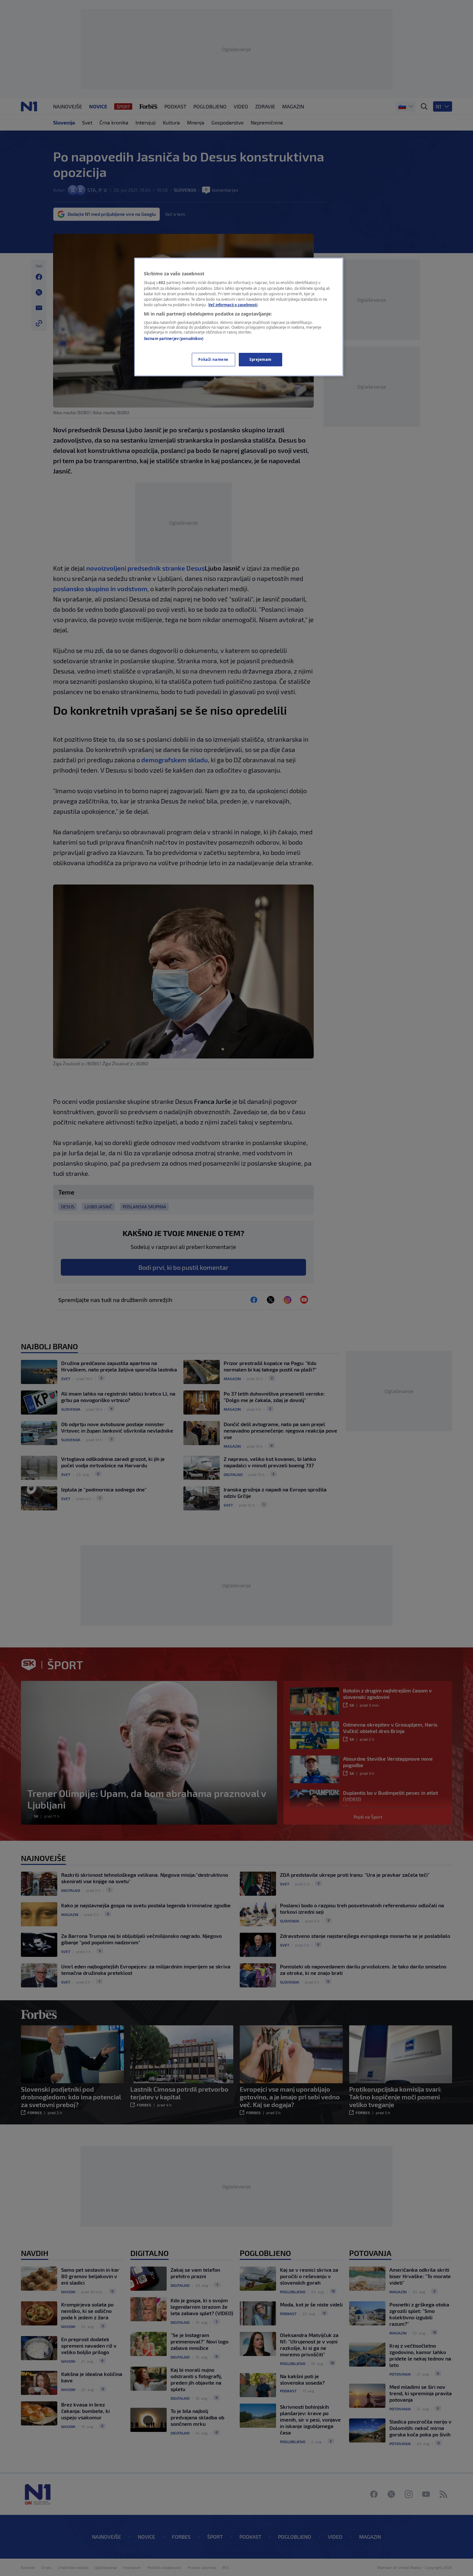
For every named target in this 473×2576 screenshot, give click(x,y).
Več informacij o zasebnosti (233, 305)
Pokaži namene (213, 359)
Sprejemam (260, 359)
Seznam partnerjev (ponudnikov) (174, 339)
